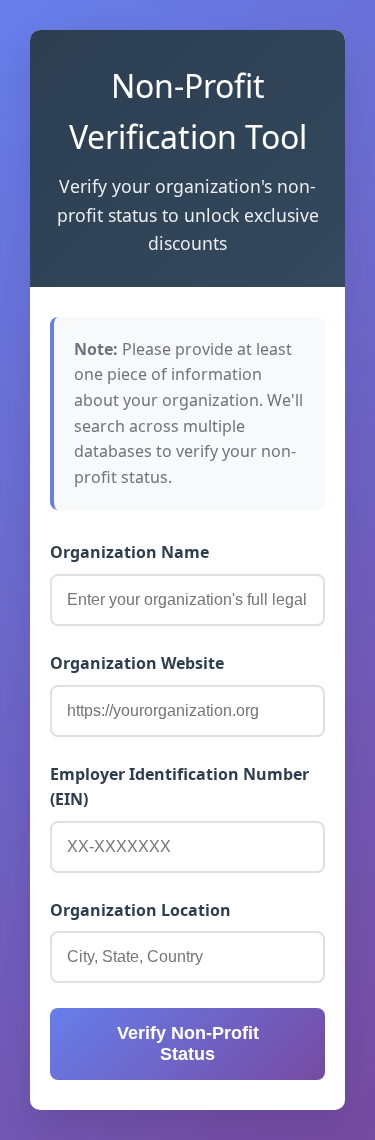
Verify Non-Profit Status (188, 1043)
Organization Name (129, 552)
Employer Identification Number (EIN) (179, 787)
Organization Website (137, 663)
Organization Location (140, 910)
